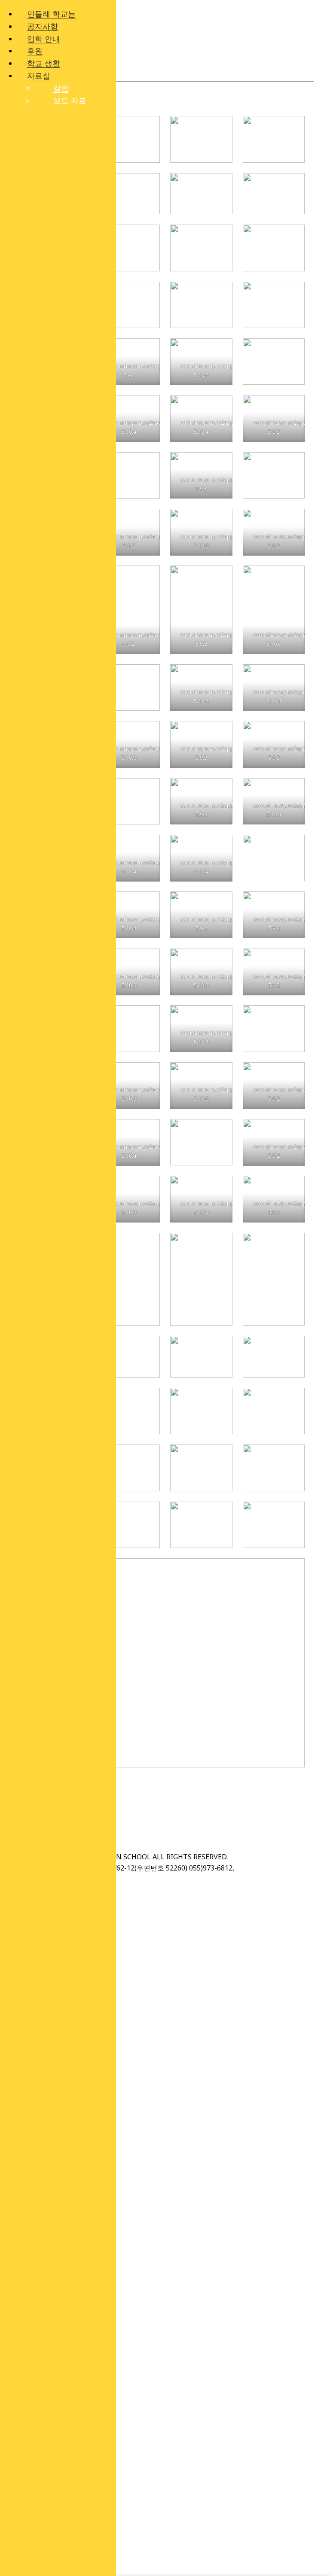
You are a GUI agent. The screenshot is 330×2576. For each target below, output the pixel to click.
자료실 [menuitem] (39, 76)
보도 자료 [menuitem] (70, 100)
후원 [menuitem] (35, 51)
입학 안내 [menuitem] (44, 39)
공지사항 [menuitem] (43, 26)
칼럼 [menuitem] (61, 88)
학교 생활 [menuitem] (44, 63)
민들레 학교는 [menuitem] (51, 14)
